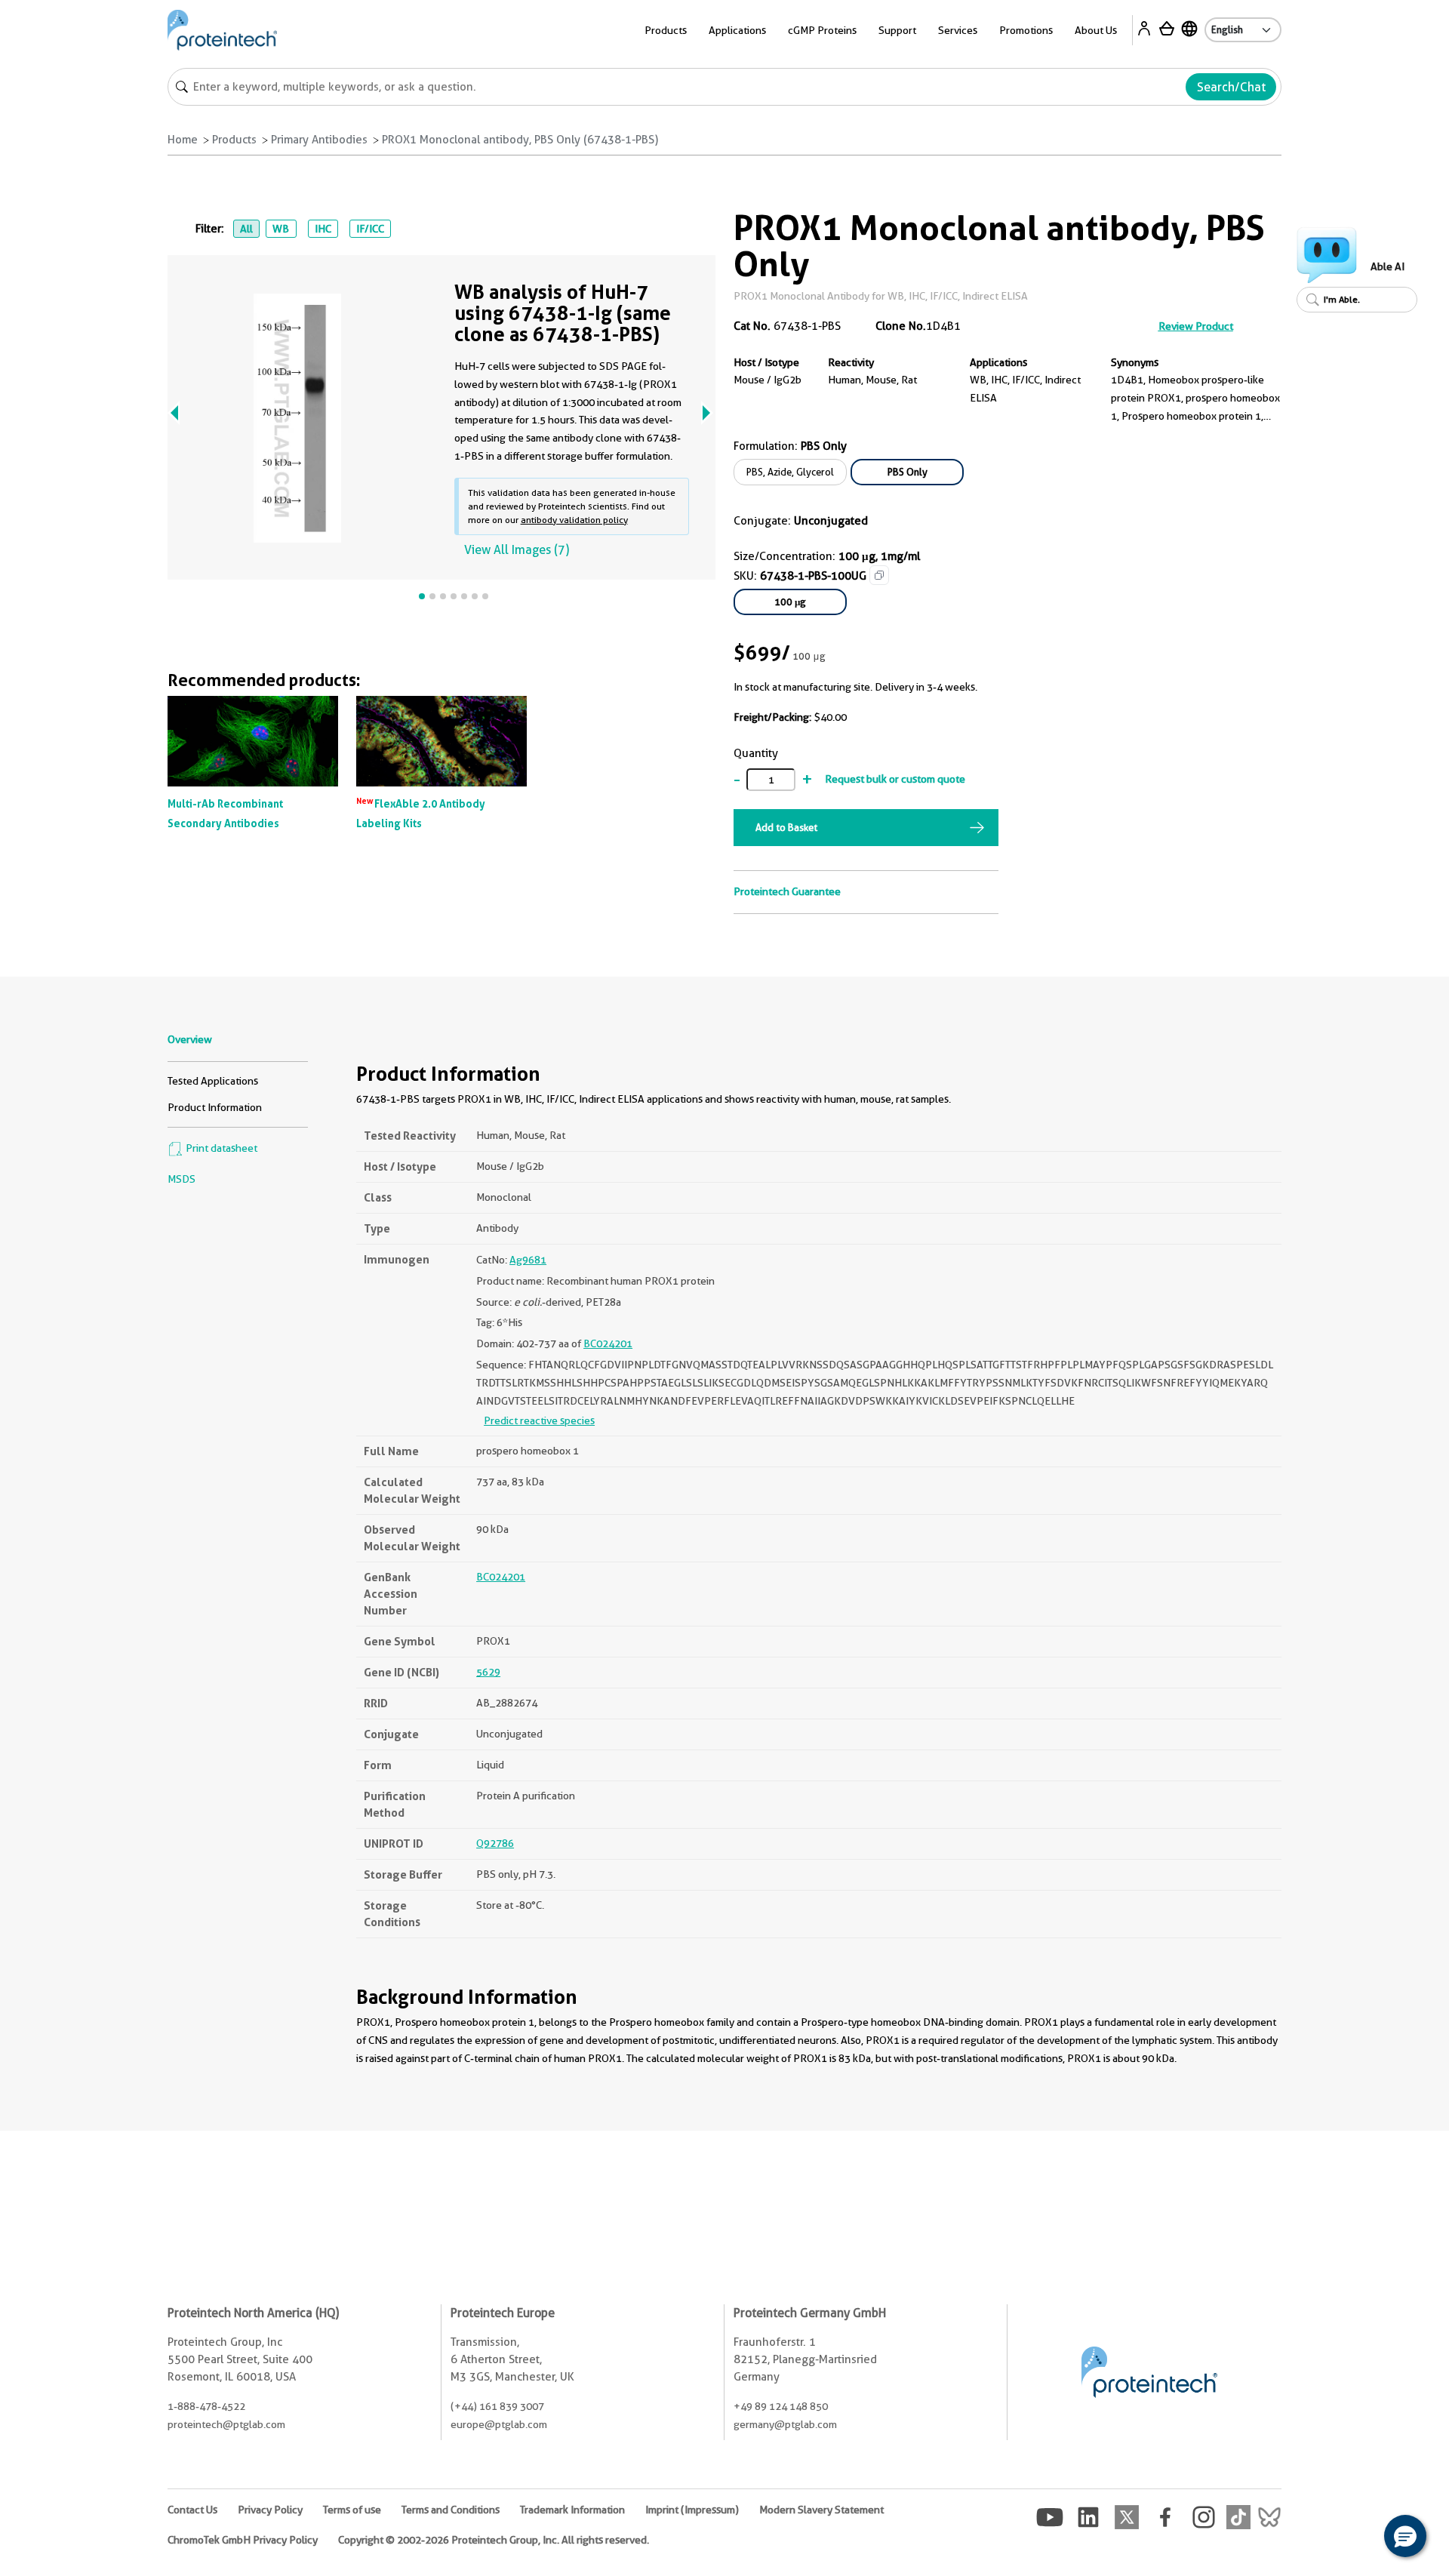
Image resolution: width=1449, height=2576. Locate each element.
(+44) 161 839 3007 (497, 2406)
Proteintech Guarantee (787, 891)
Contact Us (192, 2510)
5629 (488, 1672)
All (246, 229)
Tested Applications (213, 1081)
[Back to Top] (1358, 2538)
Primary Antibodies (319, 140)
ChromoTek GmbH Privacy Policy (243, 2540)
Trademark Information (572, 2510)
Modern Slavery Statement (821, 2510)
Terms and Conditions (451, 2510)
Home (183, 140)
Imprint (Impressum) (692, 2510)
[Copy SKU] (879, 575)
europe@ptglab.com (499, 2424)
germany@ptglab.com (785, 2424)
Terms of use (352, 2510)
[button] (1405, 2536)
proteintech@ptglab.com (226, 2424)
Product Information (215, 1107)
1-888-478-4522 (206, 2406)
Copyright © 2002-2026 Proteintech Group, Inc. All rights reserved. (494, 2540)
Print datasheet (220, 1148)
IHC (323, 229)
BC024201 (608, 1343)
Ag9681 (528, 1260)
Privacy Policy (270, 2510)
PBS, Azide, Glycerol (790, 472)
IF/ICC (370, 229)
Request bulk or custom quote (895, 779)
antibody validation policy (574, 520)
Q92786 (495, 1843)
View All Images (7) (517, 550)
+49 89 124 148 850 (781, 2406)
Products (234, 140)
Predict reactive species (539, 1420)
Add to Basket (786, 827)
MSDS (182, 1179)
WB (281, 229)
